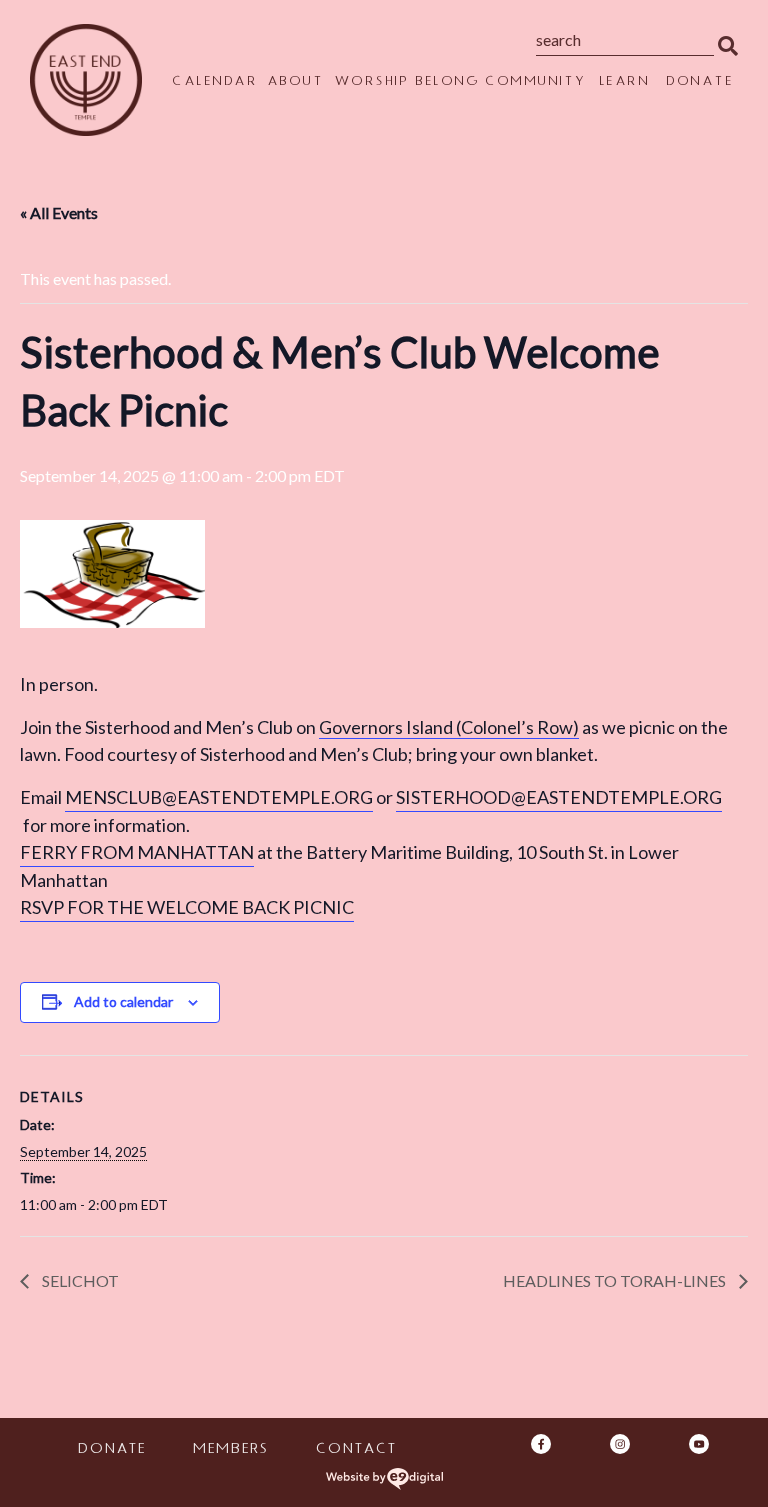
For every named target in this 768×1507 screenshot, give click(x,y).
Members (229, 1450)
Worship (371, 83)
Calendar (214, 83)
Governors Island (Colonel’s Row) (449, 727)
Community (535, 83)
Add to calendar (123, 1001)
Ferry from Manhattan (137, 852)
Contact (355, 1450)
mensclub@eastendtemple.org (219, 797)
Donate (699, 83)
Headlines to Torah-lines (616, 1280)
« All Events (59, 212)
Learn (624, 83)
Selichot (79, 1280)
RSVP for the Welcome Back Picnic (187, 907)
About (295, 83)
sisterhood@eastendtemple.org (559, 797)
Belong (447, 83)
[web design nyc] (384, 1479)
